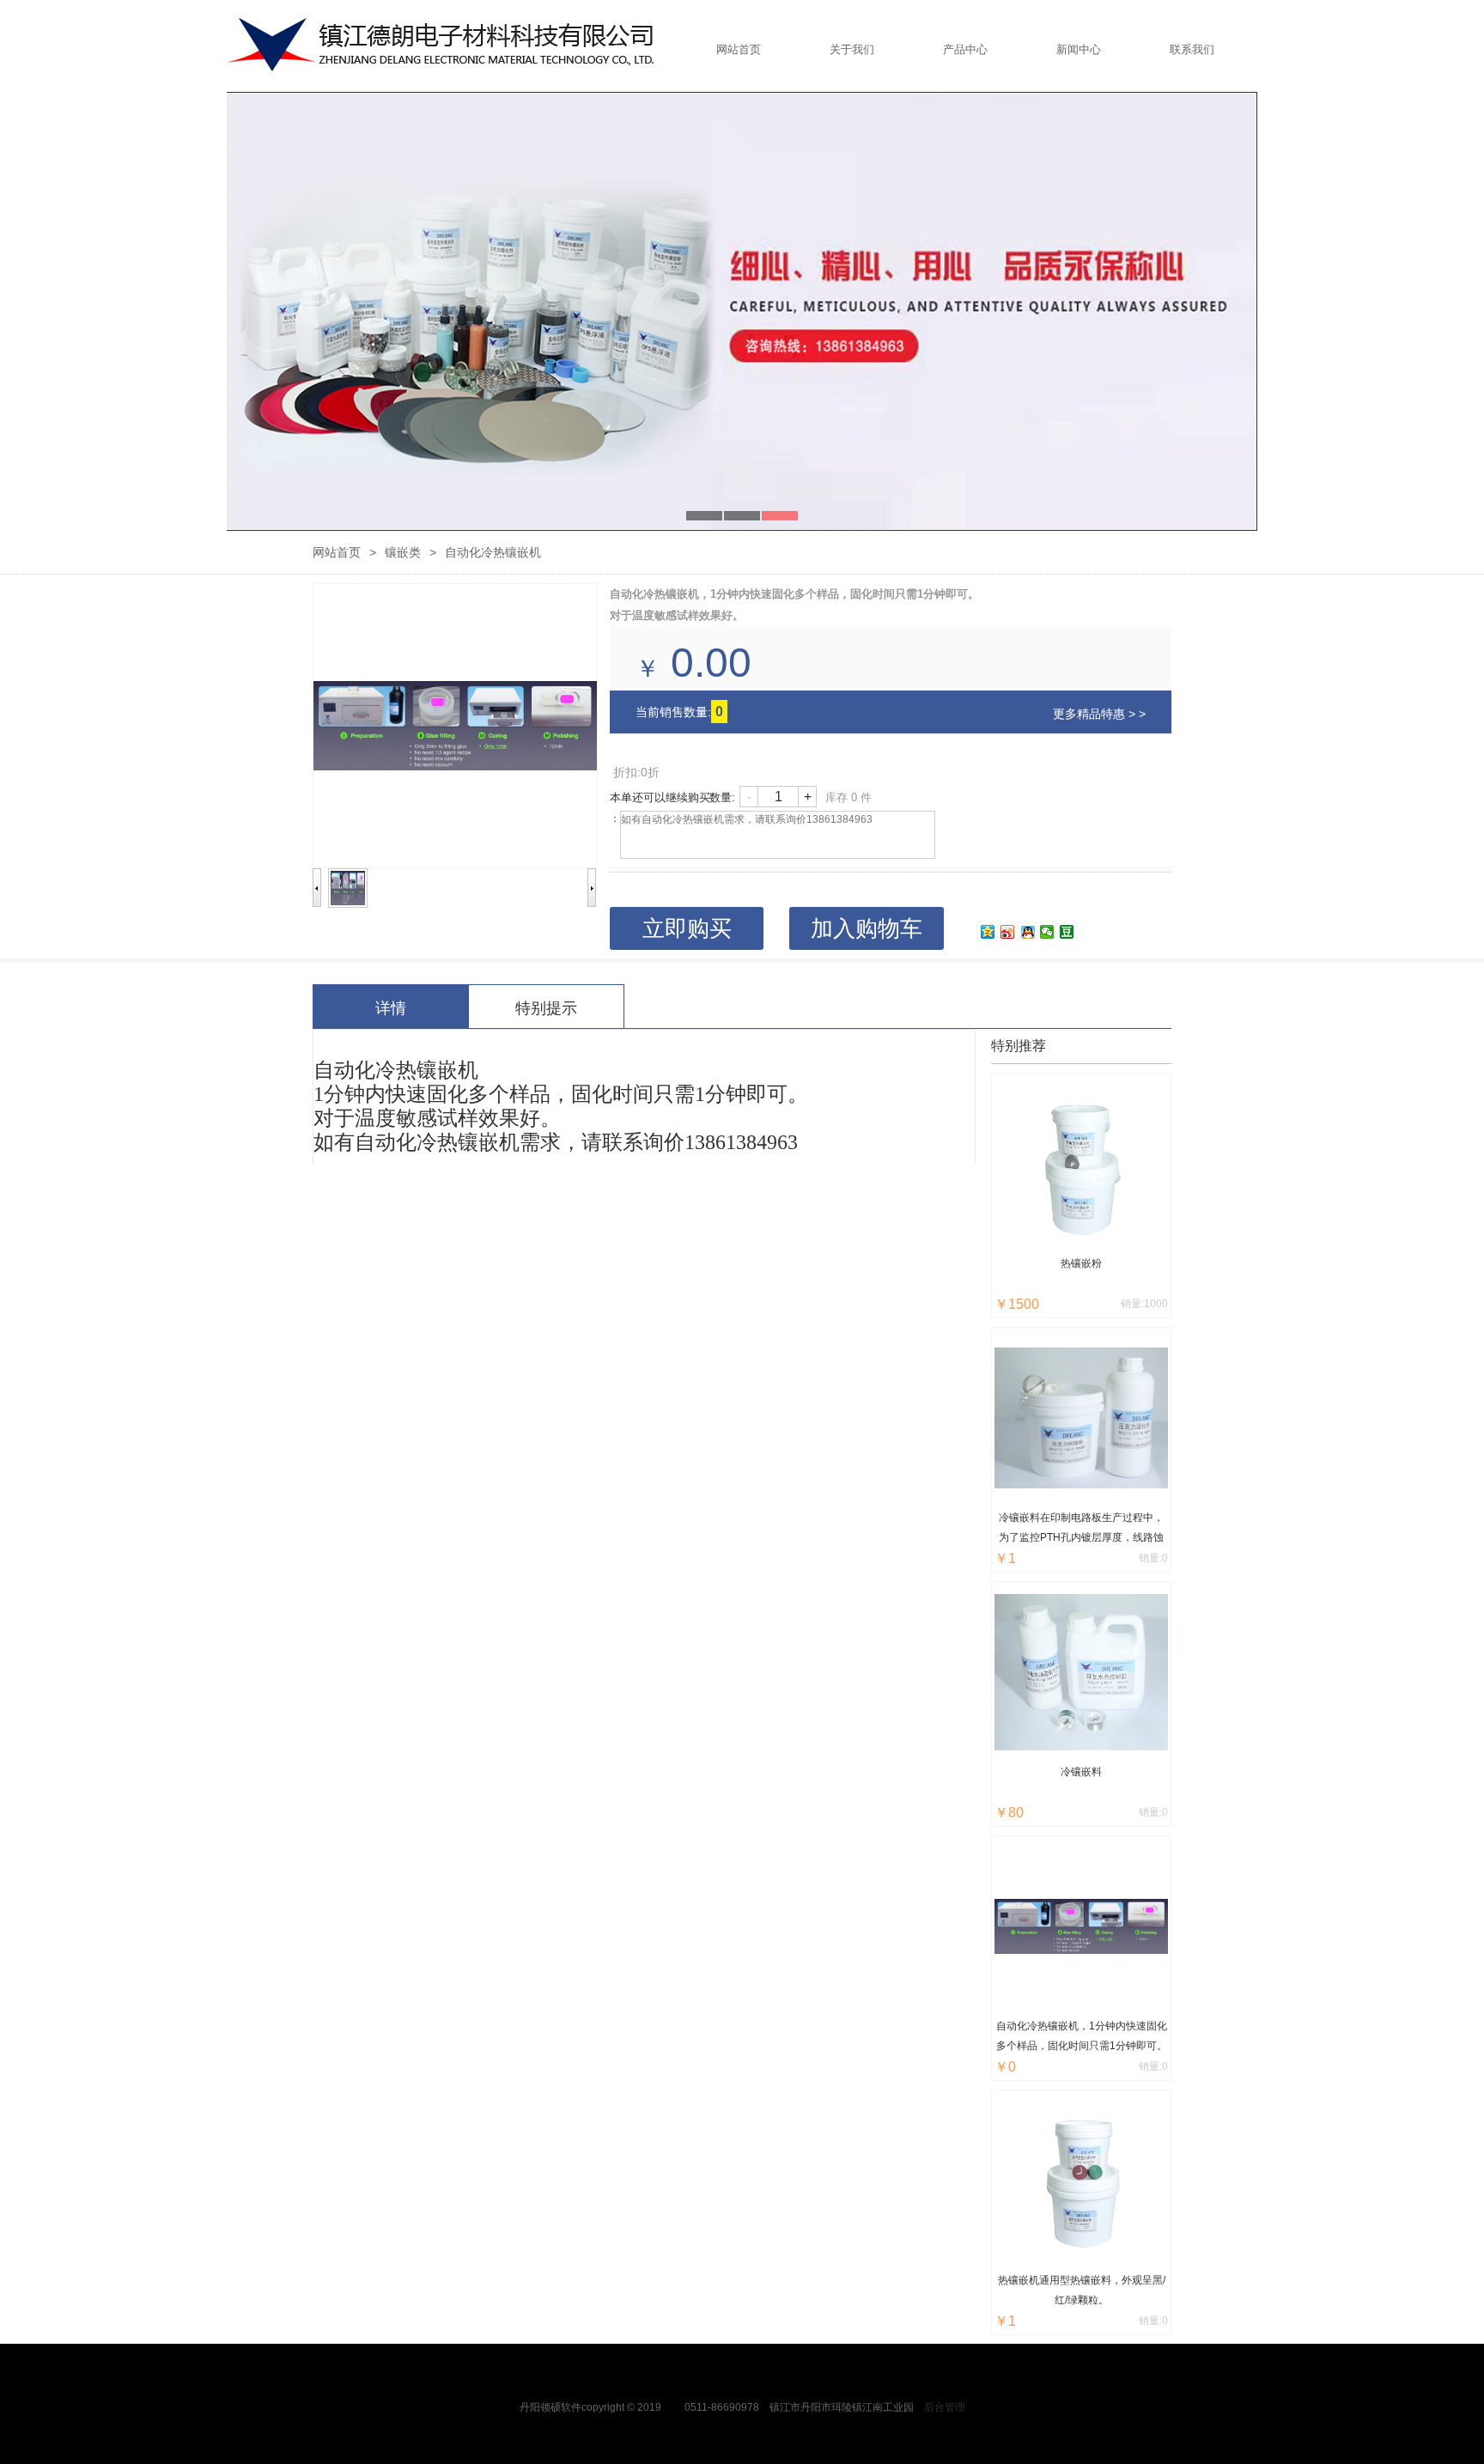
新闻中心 (1079, 49)
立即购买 (687, 928)
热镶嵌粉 (1081, 1263)
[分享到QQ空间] (988, 932)
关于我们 (852, 49)
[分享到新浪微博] (1008, 932)
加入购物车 (867, 928)
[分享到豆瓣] (1067, 932)
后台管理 (945, 2407)
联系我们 (1192, 49)
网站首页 (739, 49)
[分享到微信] (1047, 932)
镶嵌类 (403, 552)
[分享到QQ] (1028, 932)
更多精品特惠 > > (1099, 714)
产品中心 (965, 49)
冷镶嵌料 (1081, 1772)
